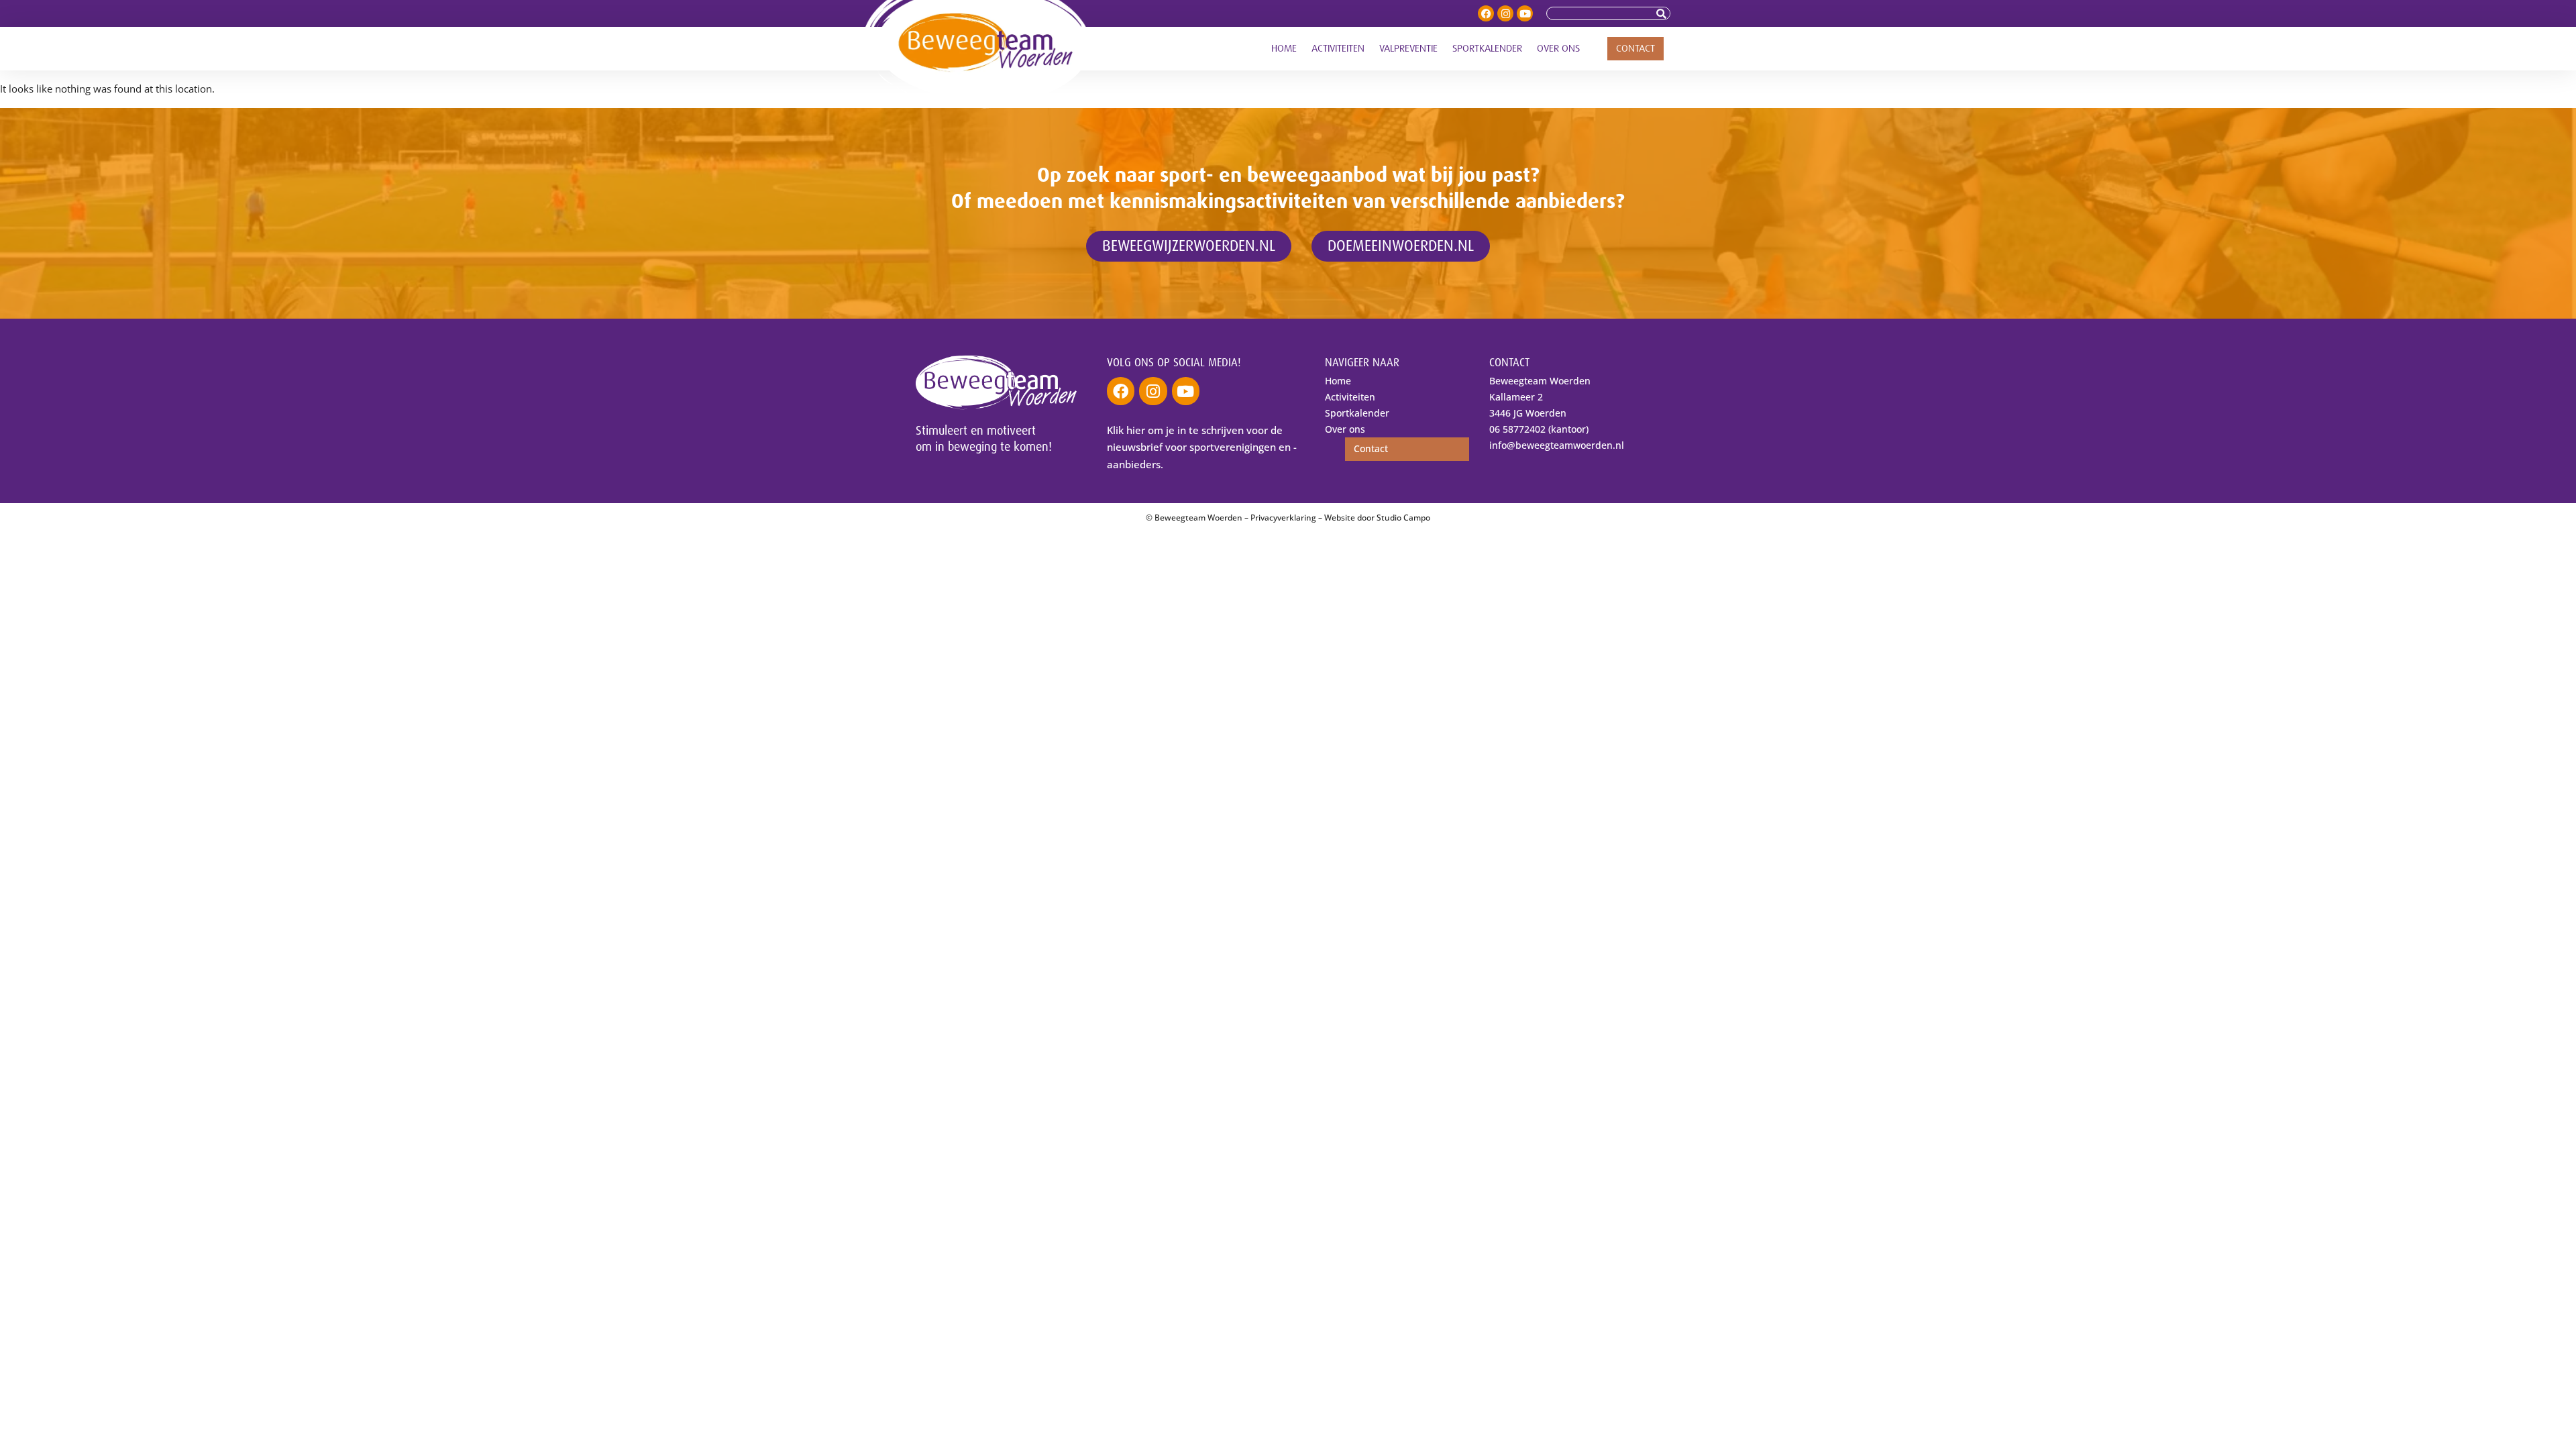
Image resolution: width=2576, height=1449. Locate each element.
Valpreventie (1408, 49)
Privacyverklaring (1283, 518)
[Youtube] (1525, 13)
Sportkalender (1487, 49)
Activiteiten (1338, 49)
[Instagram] (1505, 13)
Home (1284, 49)
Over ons (1558, 49)
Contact (1635, 49)
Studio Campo (1403, 518)
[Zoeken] (1663, 13)
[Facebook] (1486, 13)
